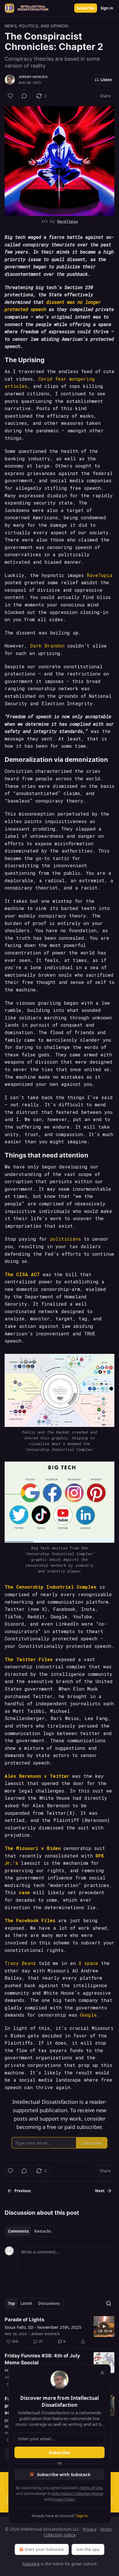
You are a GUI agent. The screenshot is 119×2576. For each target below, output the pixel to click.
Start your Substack (44, 2549)
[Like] (10, 96)
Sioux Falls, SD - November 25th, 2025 (43, 2327)
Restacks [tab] (43, 2231)
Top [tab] (11, 2303)
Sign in (107, 8)
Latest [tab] (26, 2303)
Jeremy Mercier (33, 77)
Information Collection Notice (78, 2493)
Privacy (90, 2529)
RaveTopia (68, 221)
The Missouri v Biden (33, 1848)
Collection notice (60, 2535)
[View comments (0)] (24, 96)
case (24, 1892)
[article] (59, 2331)
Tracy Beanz (20, 1963)
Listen (106, 80)
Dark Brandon (47, 646)
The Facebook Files (30, 1920)
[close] (102, 2373)
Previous (23, 2191)
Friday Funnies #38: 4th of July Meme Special (42, 2359)
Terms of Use (91, 2488)
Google (88, 2015)
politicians (65, 1239)
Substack (31, 2564)
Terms (106, 2529)
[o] (104, 2326)
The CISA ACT (22, 1274)
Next (100, 2191)
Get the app (88, 2549)
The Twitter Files (29, 1659)
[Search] (109, 2303)
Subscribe (86, 8)
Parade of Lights (25, 2320)
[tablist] (30, 2231)
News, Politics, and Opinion (36, 26)
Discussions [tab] (49, 2303)
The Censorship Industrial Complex (51, 1587)
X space (88, 1963)
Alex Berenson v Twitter (37, 1776)
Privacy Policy (63, 2499)
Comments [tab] (18, 2231)
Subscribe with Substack (64, 2474)
